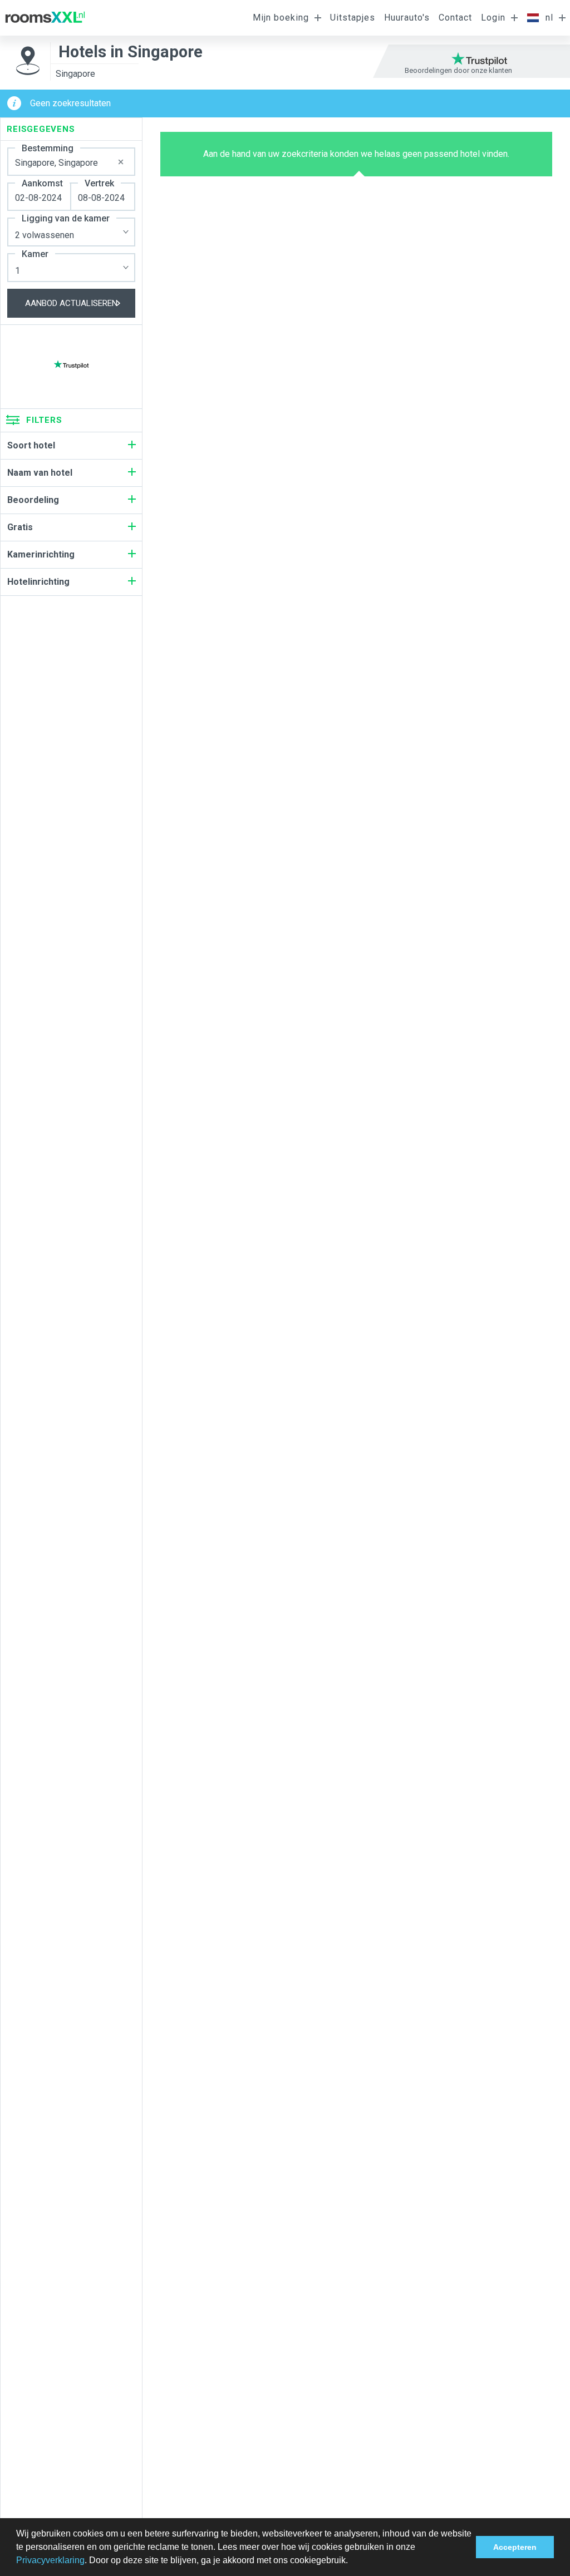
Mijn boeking (281, 18)
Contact (455, 18)
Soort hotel (31, 445)
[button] (352, 2562)
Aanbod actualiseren (71, 303)
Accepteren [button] (515, 2547)
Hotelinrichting (38, 582)
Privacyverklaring (50, 2560)
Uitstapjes (353, 18)
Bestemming (48, 148)
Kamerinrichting (41, 554)
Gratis (20, 527)
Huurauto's (407, 18)
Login (493, 18)
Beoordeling (33, 500)
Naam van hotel (40, 473)
